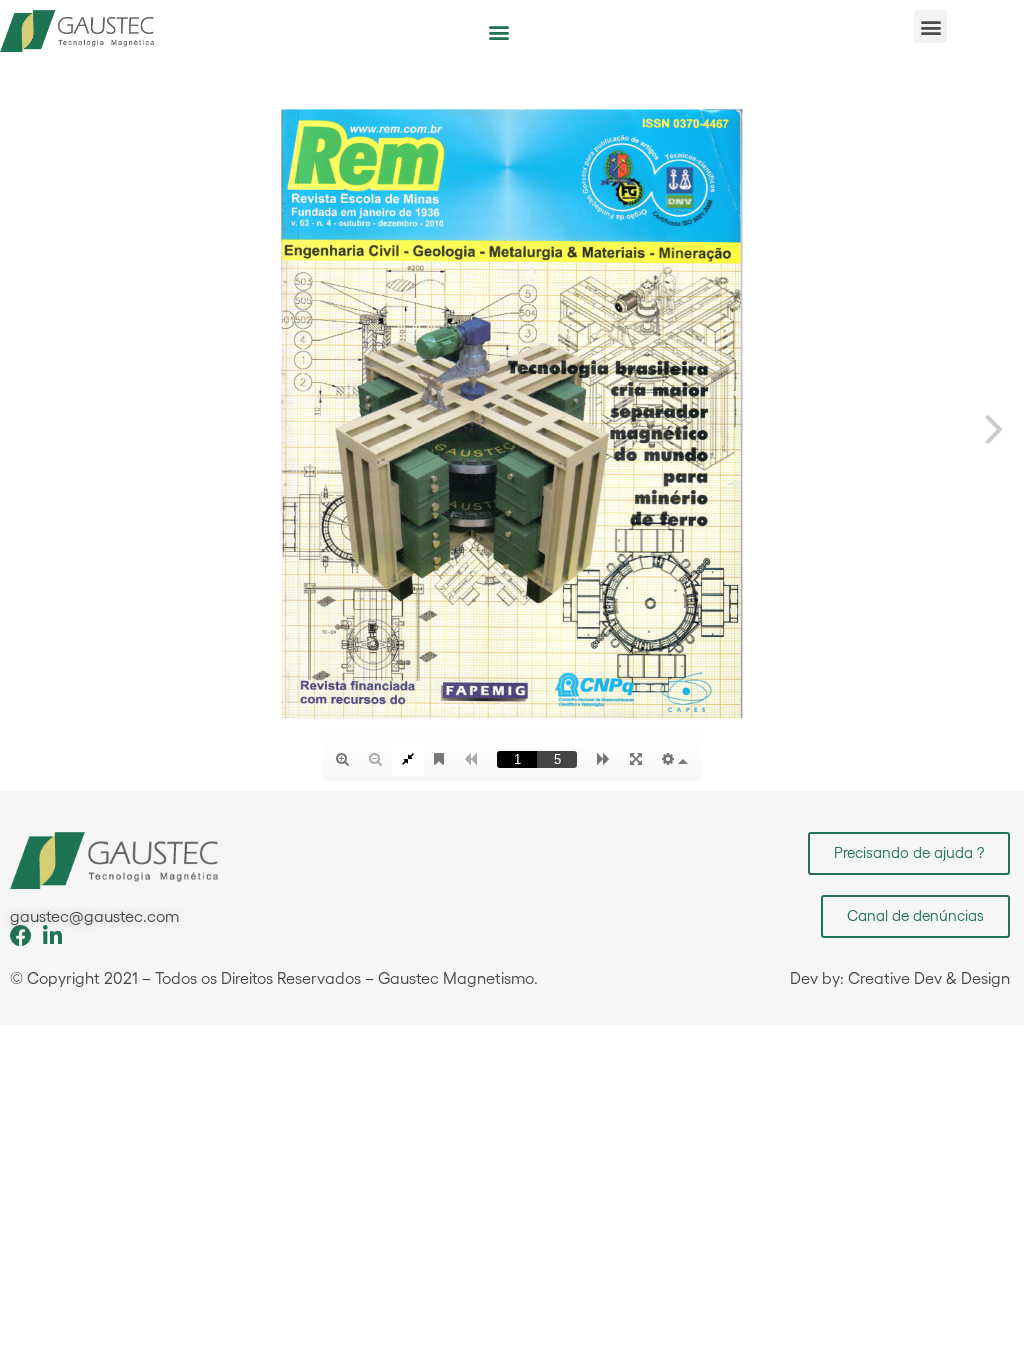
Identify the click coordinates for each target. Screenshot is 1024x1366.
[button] (498, 31)
